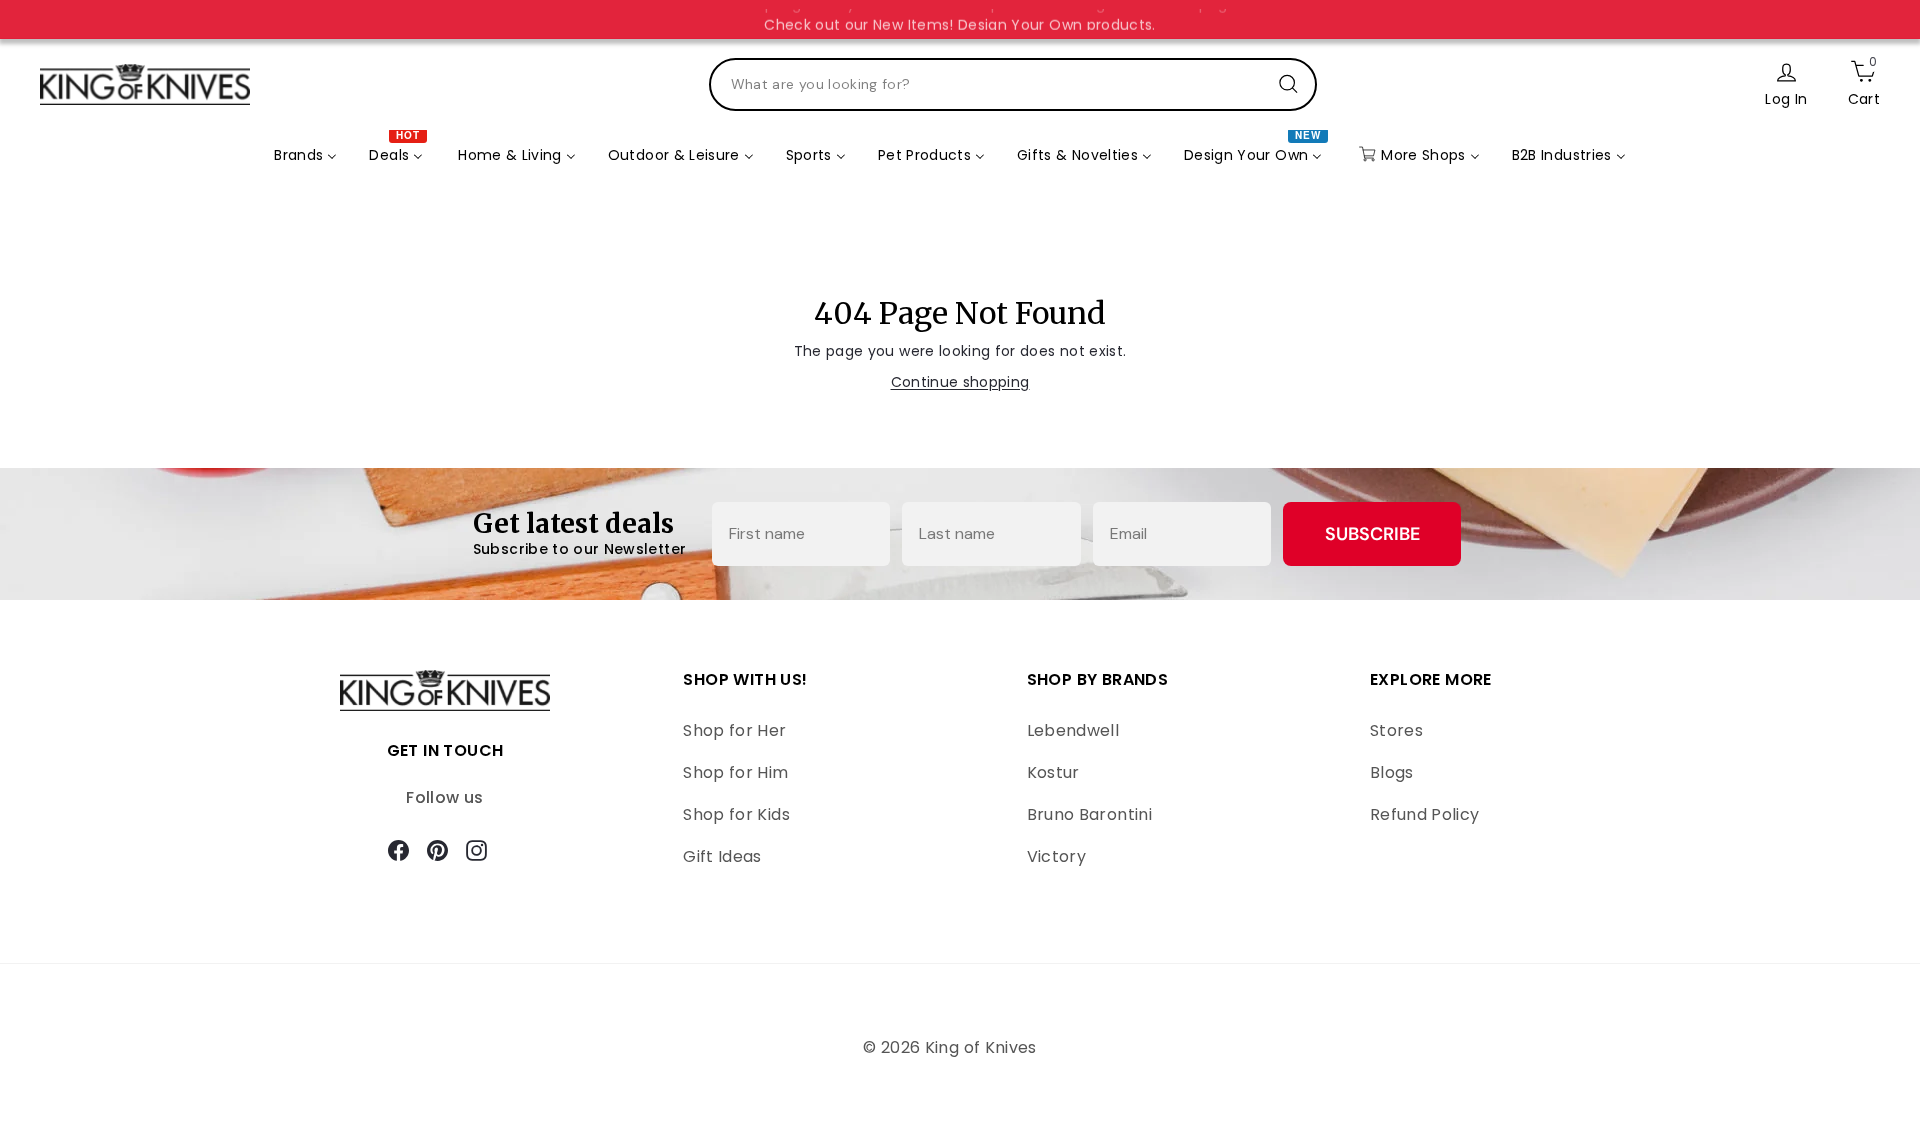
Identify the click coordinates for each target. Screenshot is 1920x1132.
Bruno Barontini (1089, 814)
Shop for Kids (736, 814)
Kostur (1053, 772)
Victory (1056, 856)
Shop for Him (735, 772)
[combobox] (1013, 84)
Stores (1396, 730)
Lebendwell (1073, 730)
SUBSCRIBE (1372, 534)
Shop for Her (734, 730)
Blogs (1392, 772)
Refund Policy (1425, 814)
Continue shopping (960, 382)
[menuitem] (305, 155)
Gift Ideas (722, 856)
